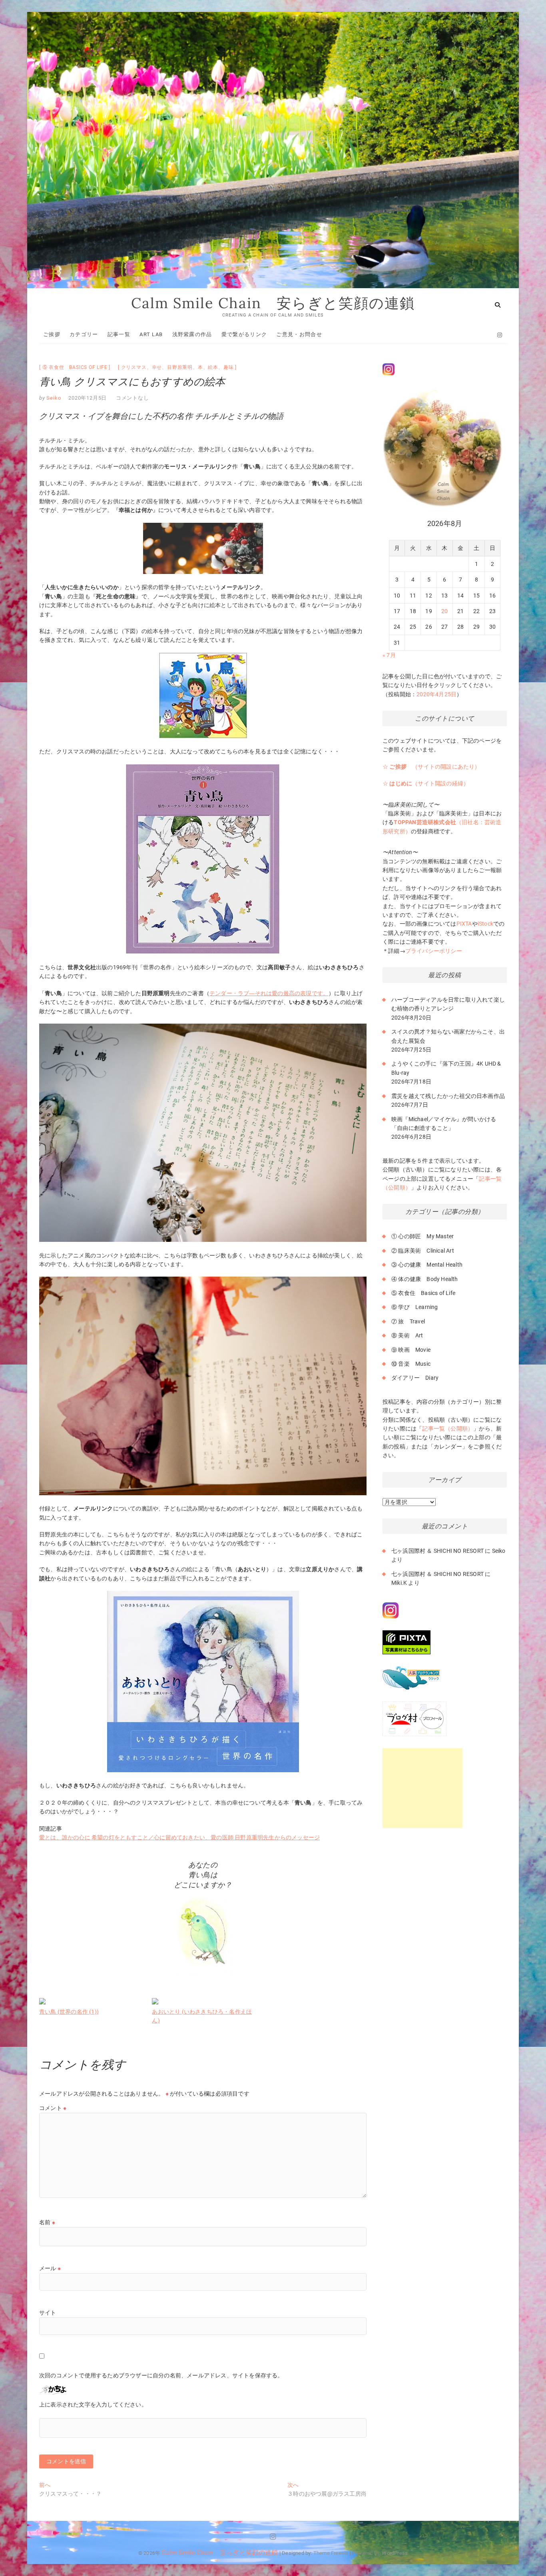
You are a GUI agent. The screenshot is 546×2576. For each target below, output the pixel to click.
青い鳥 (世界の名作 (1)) (69, 2012)
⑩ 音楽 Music (411, 1364)
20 (444, 611)
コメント (53, 2108)
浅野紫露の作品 (192, 334)
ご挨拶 (52, 334)
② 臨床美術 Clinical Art (423, 1251)
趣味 (229, 367)
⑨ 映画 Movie (411, 1350)
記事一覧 (119, 334)
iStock (485, 924)
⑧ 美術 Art (407, 1335)
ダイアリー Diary (415, 1378)
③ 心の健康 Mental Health (427, 1265)
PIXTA (464, 924)
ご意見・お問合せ (299, 334)
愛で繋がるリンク (244, 334)
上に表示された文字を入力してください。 (93, 2405)
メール (50, 2268)
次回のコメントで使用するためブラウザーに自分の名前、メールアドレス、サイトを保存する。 (161, 2375)
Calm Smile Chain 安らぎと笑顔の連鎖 (273, 303)
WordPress (395, 2553)
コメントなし (133, 398)
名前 (47, 2222)
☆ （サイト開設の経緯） (426, 783)
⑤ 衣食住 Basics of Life (75, 367)
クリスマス (134, 367)
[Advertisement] (422, 1788)
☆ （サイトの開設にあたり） (431, 767)
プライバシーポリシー (434, 951)
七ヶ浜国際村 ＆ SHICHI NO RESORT (437, 1551)
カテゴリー (84, 334)
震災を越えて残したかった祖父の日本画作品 (448, 1096)
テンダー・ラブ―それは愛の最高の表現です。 (269, 993)
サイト (48, 2313)
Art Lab (151, 334)
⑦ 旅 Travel (408, 1321)
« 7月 (389, 655)
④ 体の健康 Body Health (425, 1279)
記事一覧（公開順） (448, 1428)
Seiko (53, 398)
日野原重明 (180, 367)
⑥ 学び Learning (415, 1307)
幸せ (157, 367)
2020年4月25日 (436, 694)
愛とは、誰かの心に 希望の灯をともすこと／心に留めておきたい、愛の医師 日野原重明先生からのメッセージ (179, 1837)
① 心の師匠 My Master (422, 1236)
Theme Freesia (331, 2553)
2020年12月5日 (88, 398)
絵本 (213, 367)
